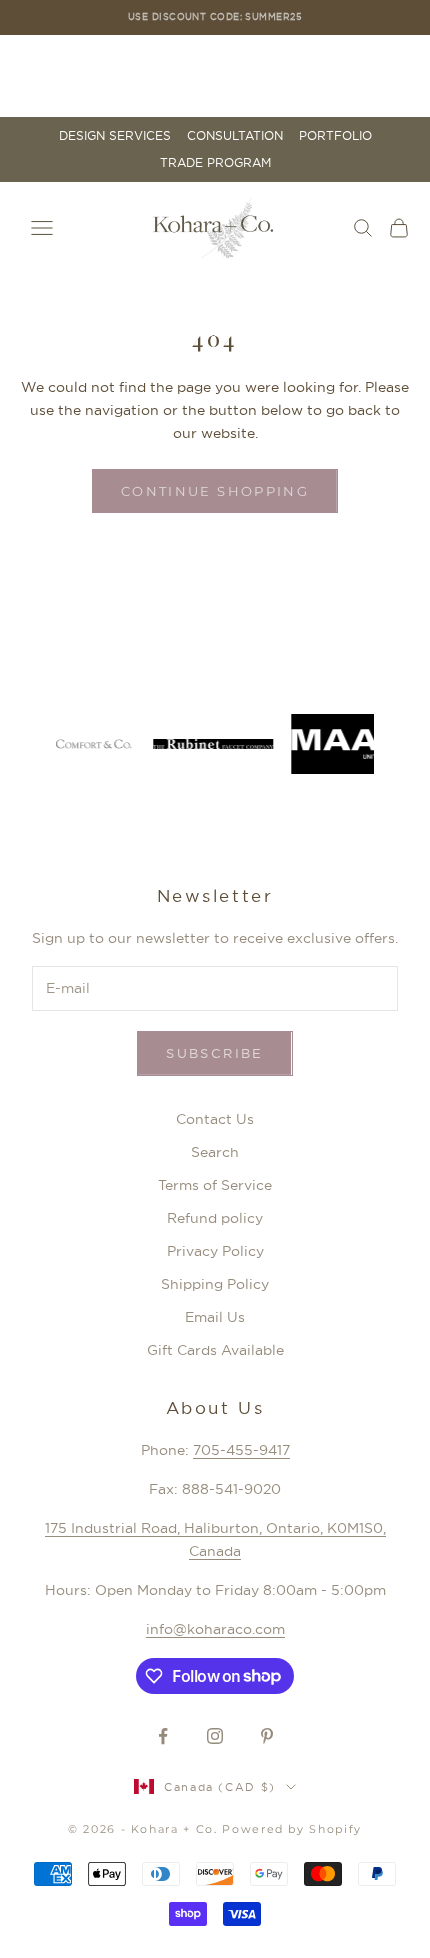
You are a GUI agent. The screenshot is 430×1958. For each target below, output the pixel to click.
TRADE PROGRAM (215, 163)
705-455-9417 (241, 1450)
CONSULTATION (235, 136)
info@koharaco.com (215, 1629)
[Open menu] (42, 228)
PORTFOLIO (335, 136)
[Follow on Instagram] (215, 1736)
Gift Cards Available (215, 1350)
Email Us (215, 1317)
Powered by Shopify (292, 1829)
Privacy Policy (215, 1251)
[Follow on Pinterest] (267, 1736)
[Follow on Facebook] (163, 1736)
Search (215, 1152)
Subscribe (214, 1053)
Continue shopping (215, 491)
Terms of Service (215, 1185)
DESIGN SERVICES (115, 136)
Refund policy (215, 1218)
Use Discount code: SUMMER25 (215, 16)
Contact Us (215, 1119)
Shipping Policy (215, 1284)
